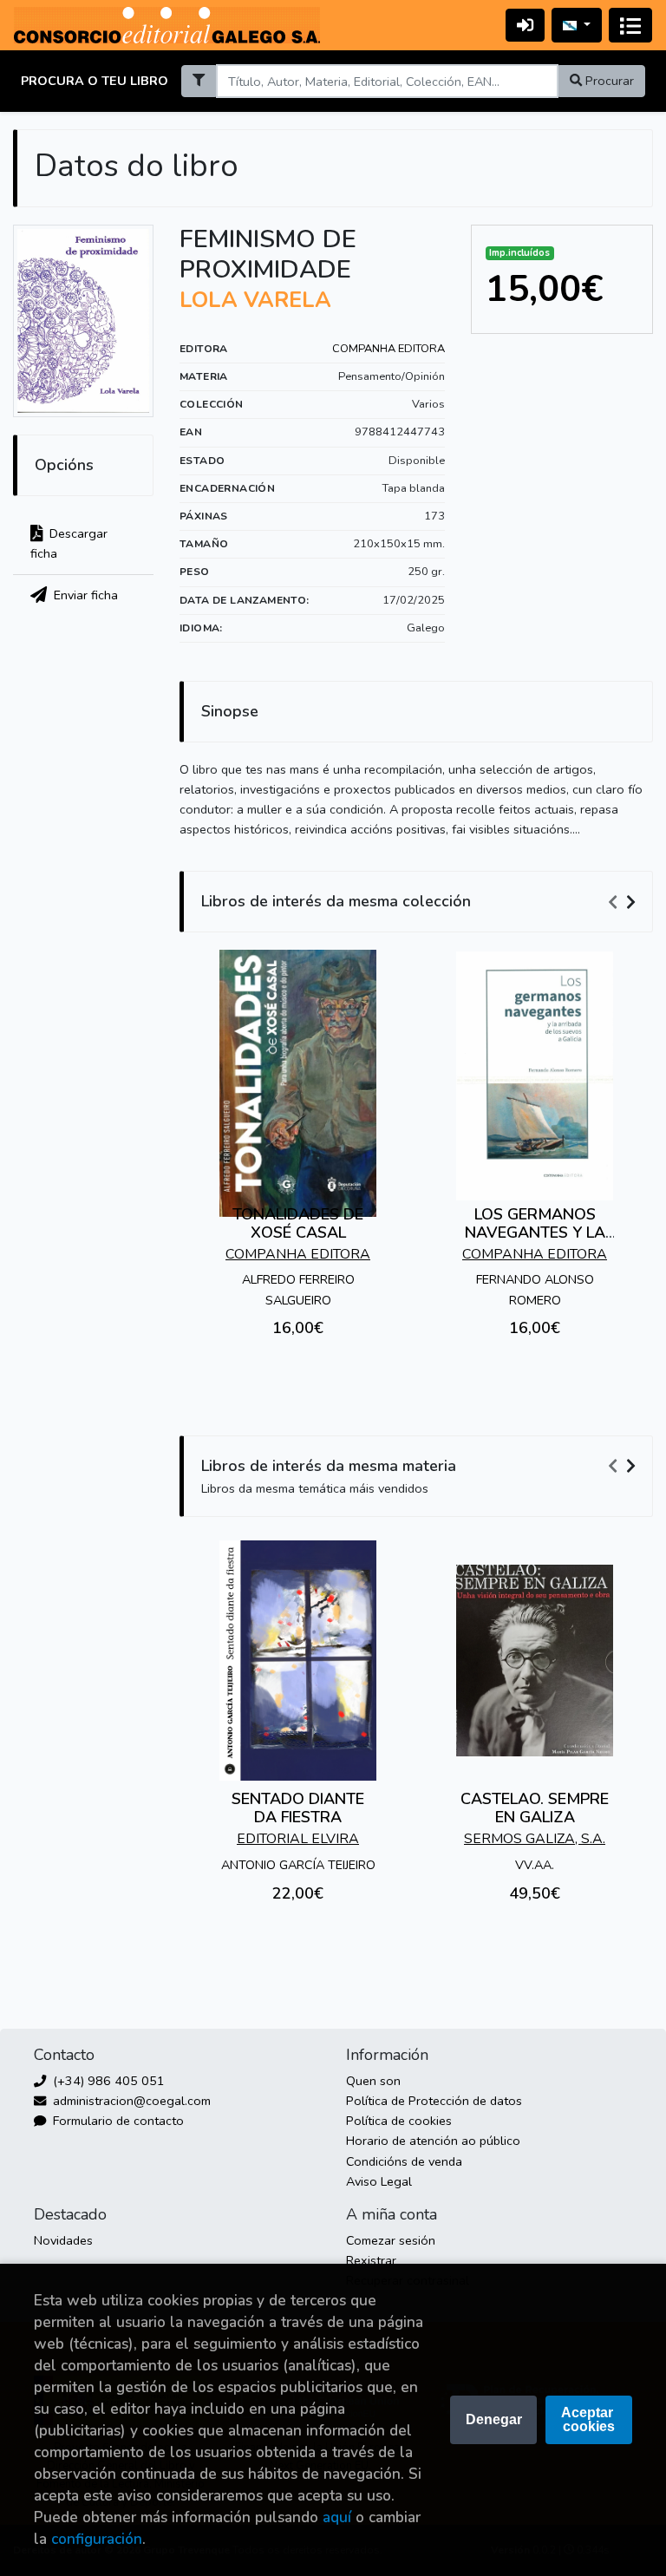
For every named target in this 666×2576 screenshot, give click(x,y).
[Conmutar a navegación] (630, 25)
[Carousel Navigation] (624, 902)
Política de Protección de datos (434, 2101)
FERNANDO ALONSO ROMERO (535, 1289)
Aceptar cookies (589, 2419)
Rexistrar (371, 2260)
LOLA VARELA (255, 300)
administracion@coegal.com (130, 2101)
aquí (337, 2517)
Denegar (494, 2419)
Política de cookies (399, 2121)
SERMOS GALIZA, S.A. (535, 1839)
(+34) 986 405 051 (107, 2081)
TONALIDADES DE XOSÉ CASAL (298, 1224)
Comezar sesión (391, 2240)
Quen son (373, 2081)
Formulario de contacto (117, 2121)
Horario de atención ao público (433, 2141)
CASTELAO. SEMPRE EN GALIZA (535, 1808)
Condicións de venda (404, 2161)
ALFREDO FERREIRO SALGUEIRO (298, 1289)
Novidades (63, 2240)
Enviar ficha (84, 595)
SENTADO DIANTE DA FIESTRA (298, 1808)
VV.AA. (535, 1865)
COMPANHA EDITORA (388, 349)
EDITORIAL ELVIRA (298, 1839)
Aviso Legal (379, 2181)
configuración (97, 2539)
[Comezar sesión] (525, 25)
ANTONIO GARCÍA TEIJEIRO (298, 1865)
